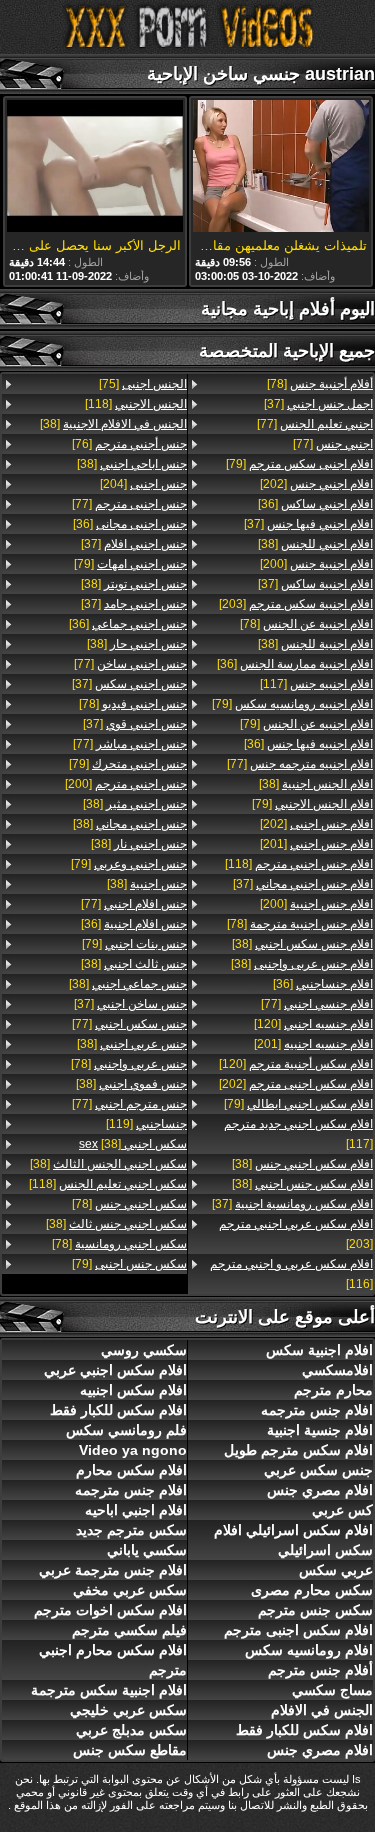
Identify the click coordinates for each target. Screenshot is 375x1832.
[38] (315, 544)
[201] (316, 844)
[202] (316, 484)
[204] (143, 484)
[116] (291, 1274)
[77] (315, 424)
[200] (316, 564)
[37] (318, 404)
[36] (315, 504)
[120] (313, 1024)
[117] (316, 684)
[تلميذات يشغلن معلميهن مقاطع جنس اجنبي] (281, 167)
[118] (299, 864)
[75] (143, 384)
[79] (299, 464)
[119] (146, 1124)
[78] (320, 384)
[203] (296, 604)
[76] (129, 444)
